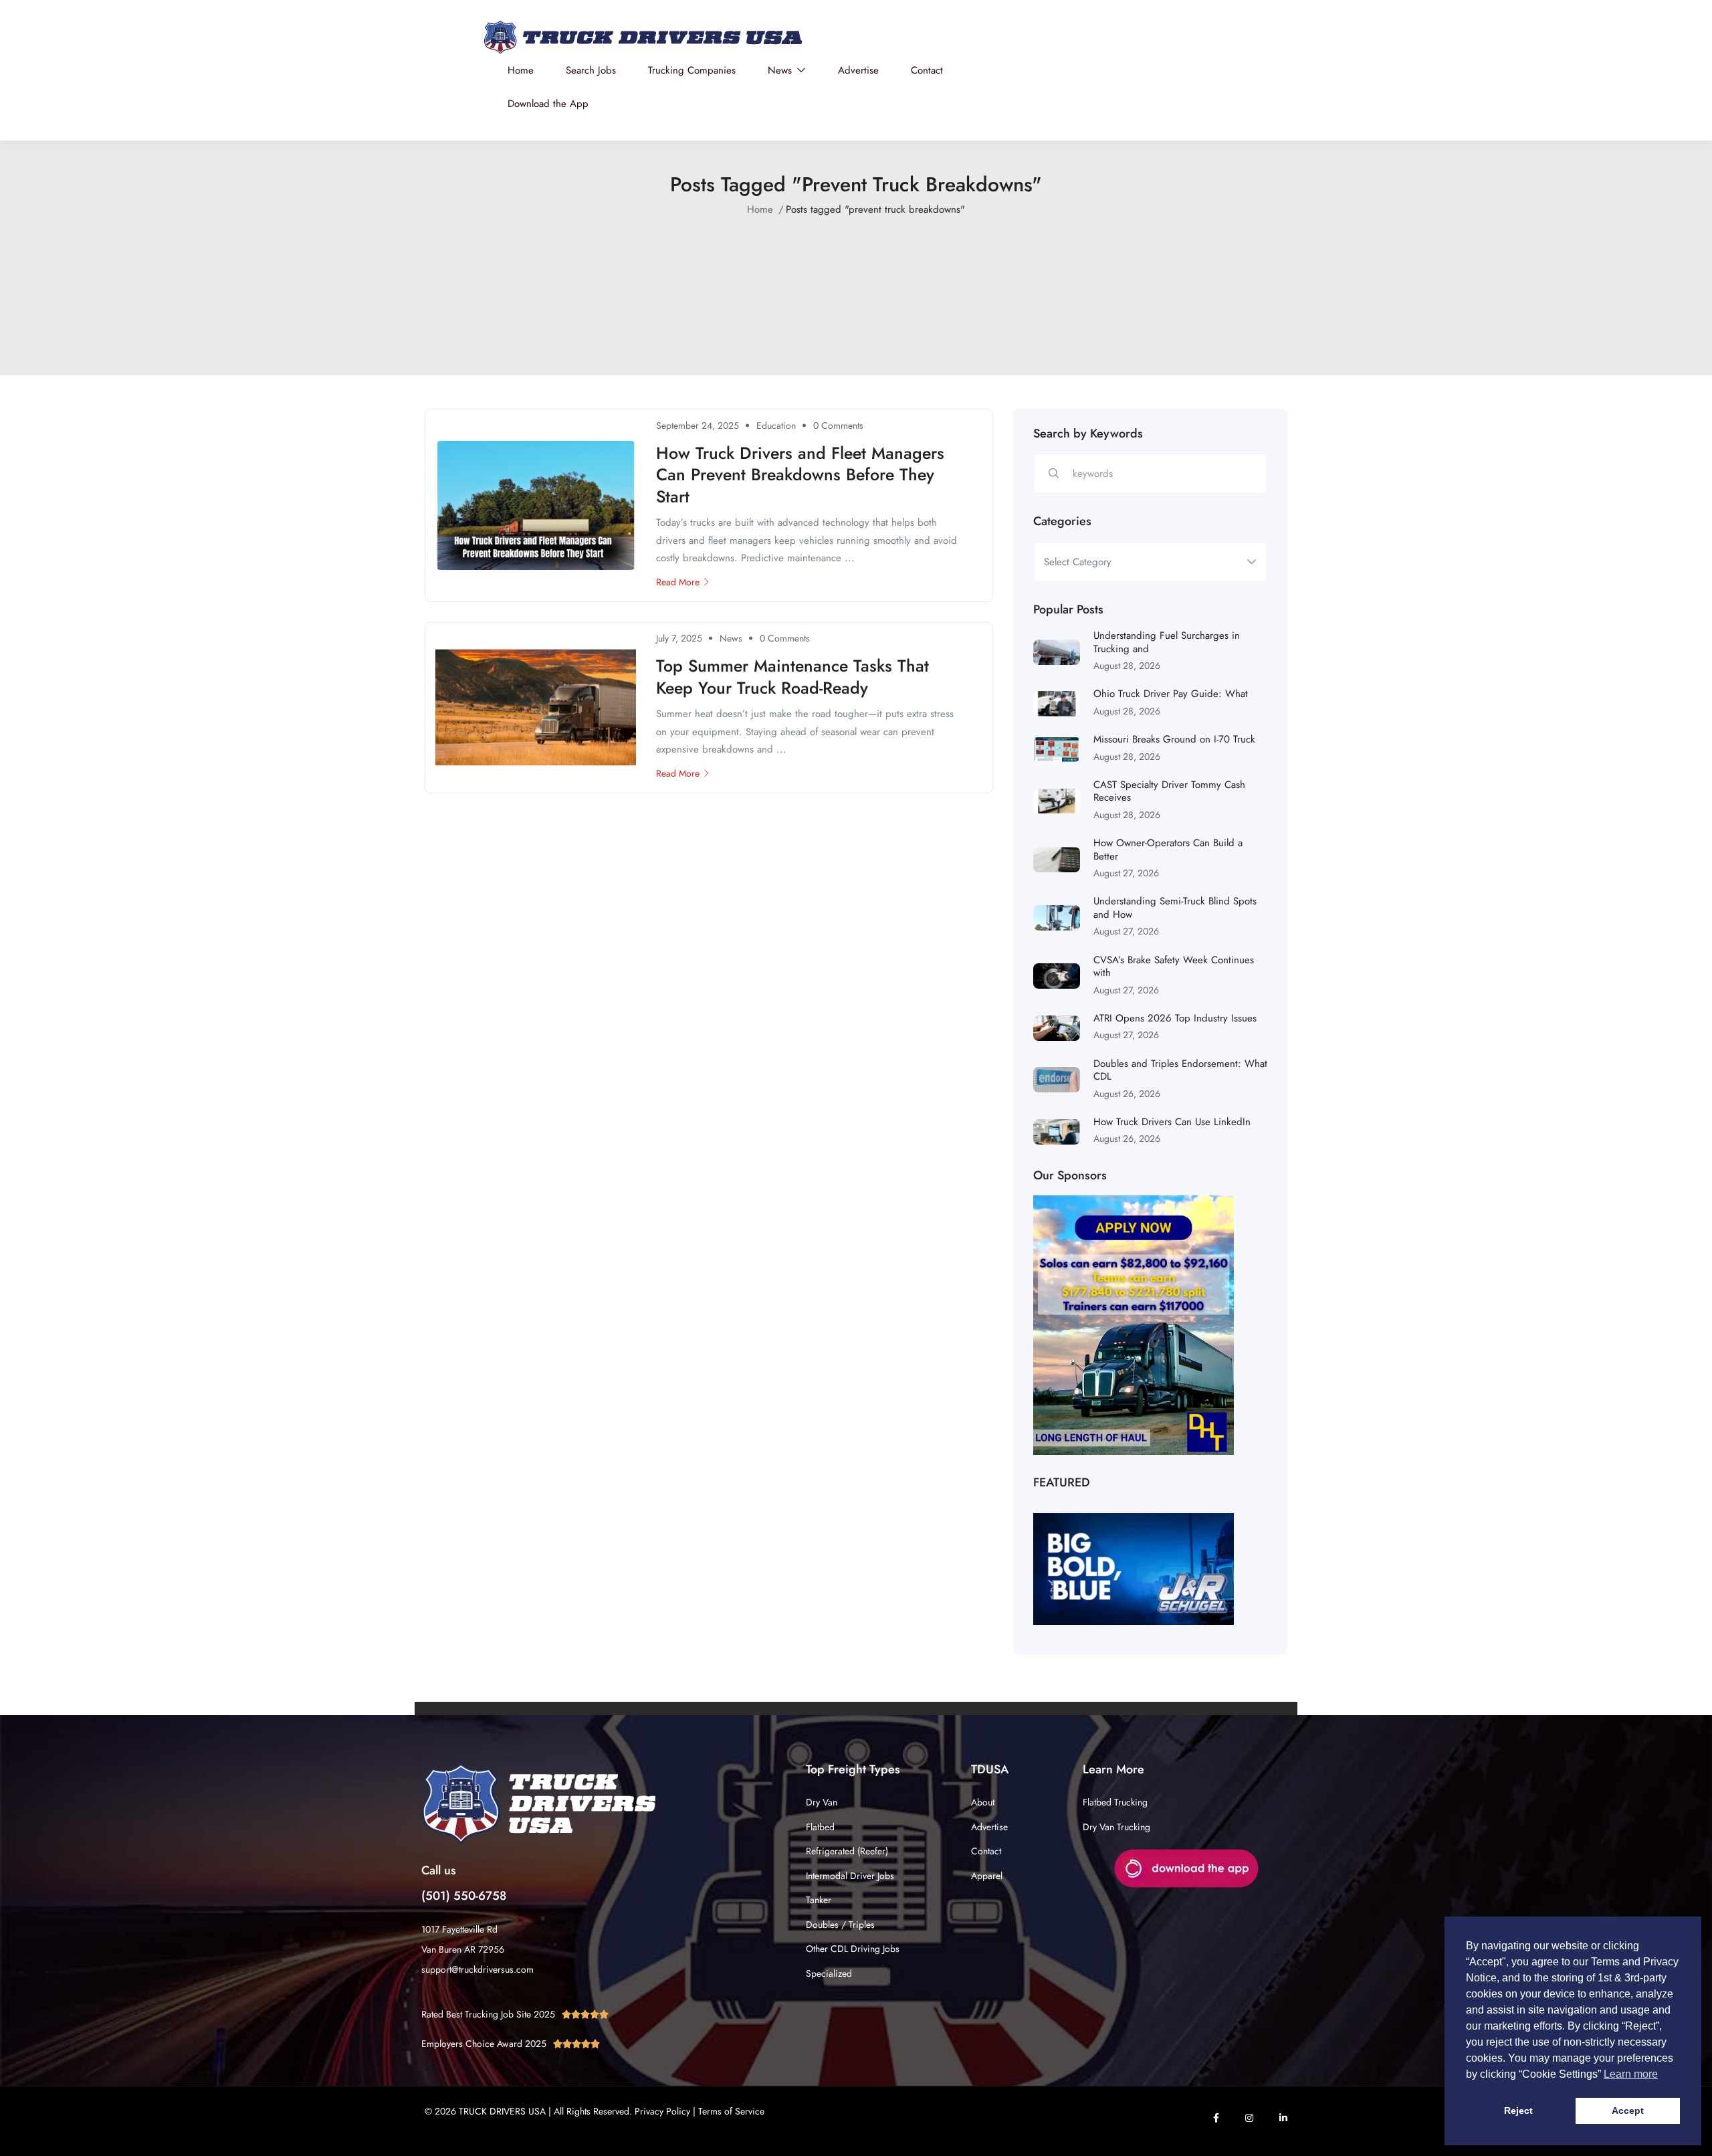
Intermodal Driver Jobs (850, 1876)
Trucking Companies (692, 70)
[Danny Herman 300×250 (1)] (1134, 1325)
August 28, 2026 (1127, 666)
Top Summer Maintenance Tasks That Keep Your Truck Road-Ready (792, 677)
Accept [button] (1628, 2111)
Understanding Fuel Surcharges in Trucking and (1167, 642)
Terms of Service (731, 2111)
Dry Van (822, 1802)
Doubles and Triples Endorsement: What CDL (1180, 1070)
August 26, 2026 (1127, 1094)
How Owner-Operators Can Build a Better (1168, 850)
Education (776, 425)
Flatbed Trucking (1115, 1802)
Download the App (548, 104)
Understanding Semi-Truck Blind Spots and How (1175, 908)
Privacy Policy (662, 2111)
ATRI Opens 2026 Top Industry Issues (1175, 1018)
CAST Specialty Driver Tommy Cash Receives (1169, 791)
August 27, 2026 (1126, 873)
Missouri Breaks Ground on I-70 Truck (1174, 739)
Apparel (987, 1876)
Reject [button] (1518, 2111)
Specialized (829, 1973)
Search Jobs (591, 70)
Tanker (819, 1900)
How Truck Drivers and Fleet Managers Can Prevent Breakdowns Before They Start (800, 475)
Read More (678, 582)
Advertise (858, 70)
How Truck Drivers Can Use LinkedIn (1172, 1122)
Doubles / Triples (840, 1925)
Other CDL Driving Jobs (853, 1949)
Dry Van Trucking (1116, 1827)
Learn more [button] (1631, 2074)
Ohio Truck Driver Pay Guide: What (1171, 694)
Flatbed (820, 1827)
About (983, 1802)
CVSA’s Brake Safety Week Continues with (1174, 967)
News (781, 70)
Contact (927, 70)
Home (521, 70)
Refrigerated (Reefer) (847, 1851)
